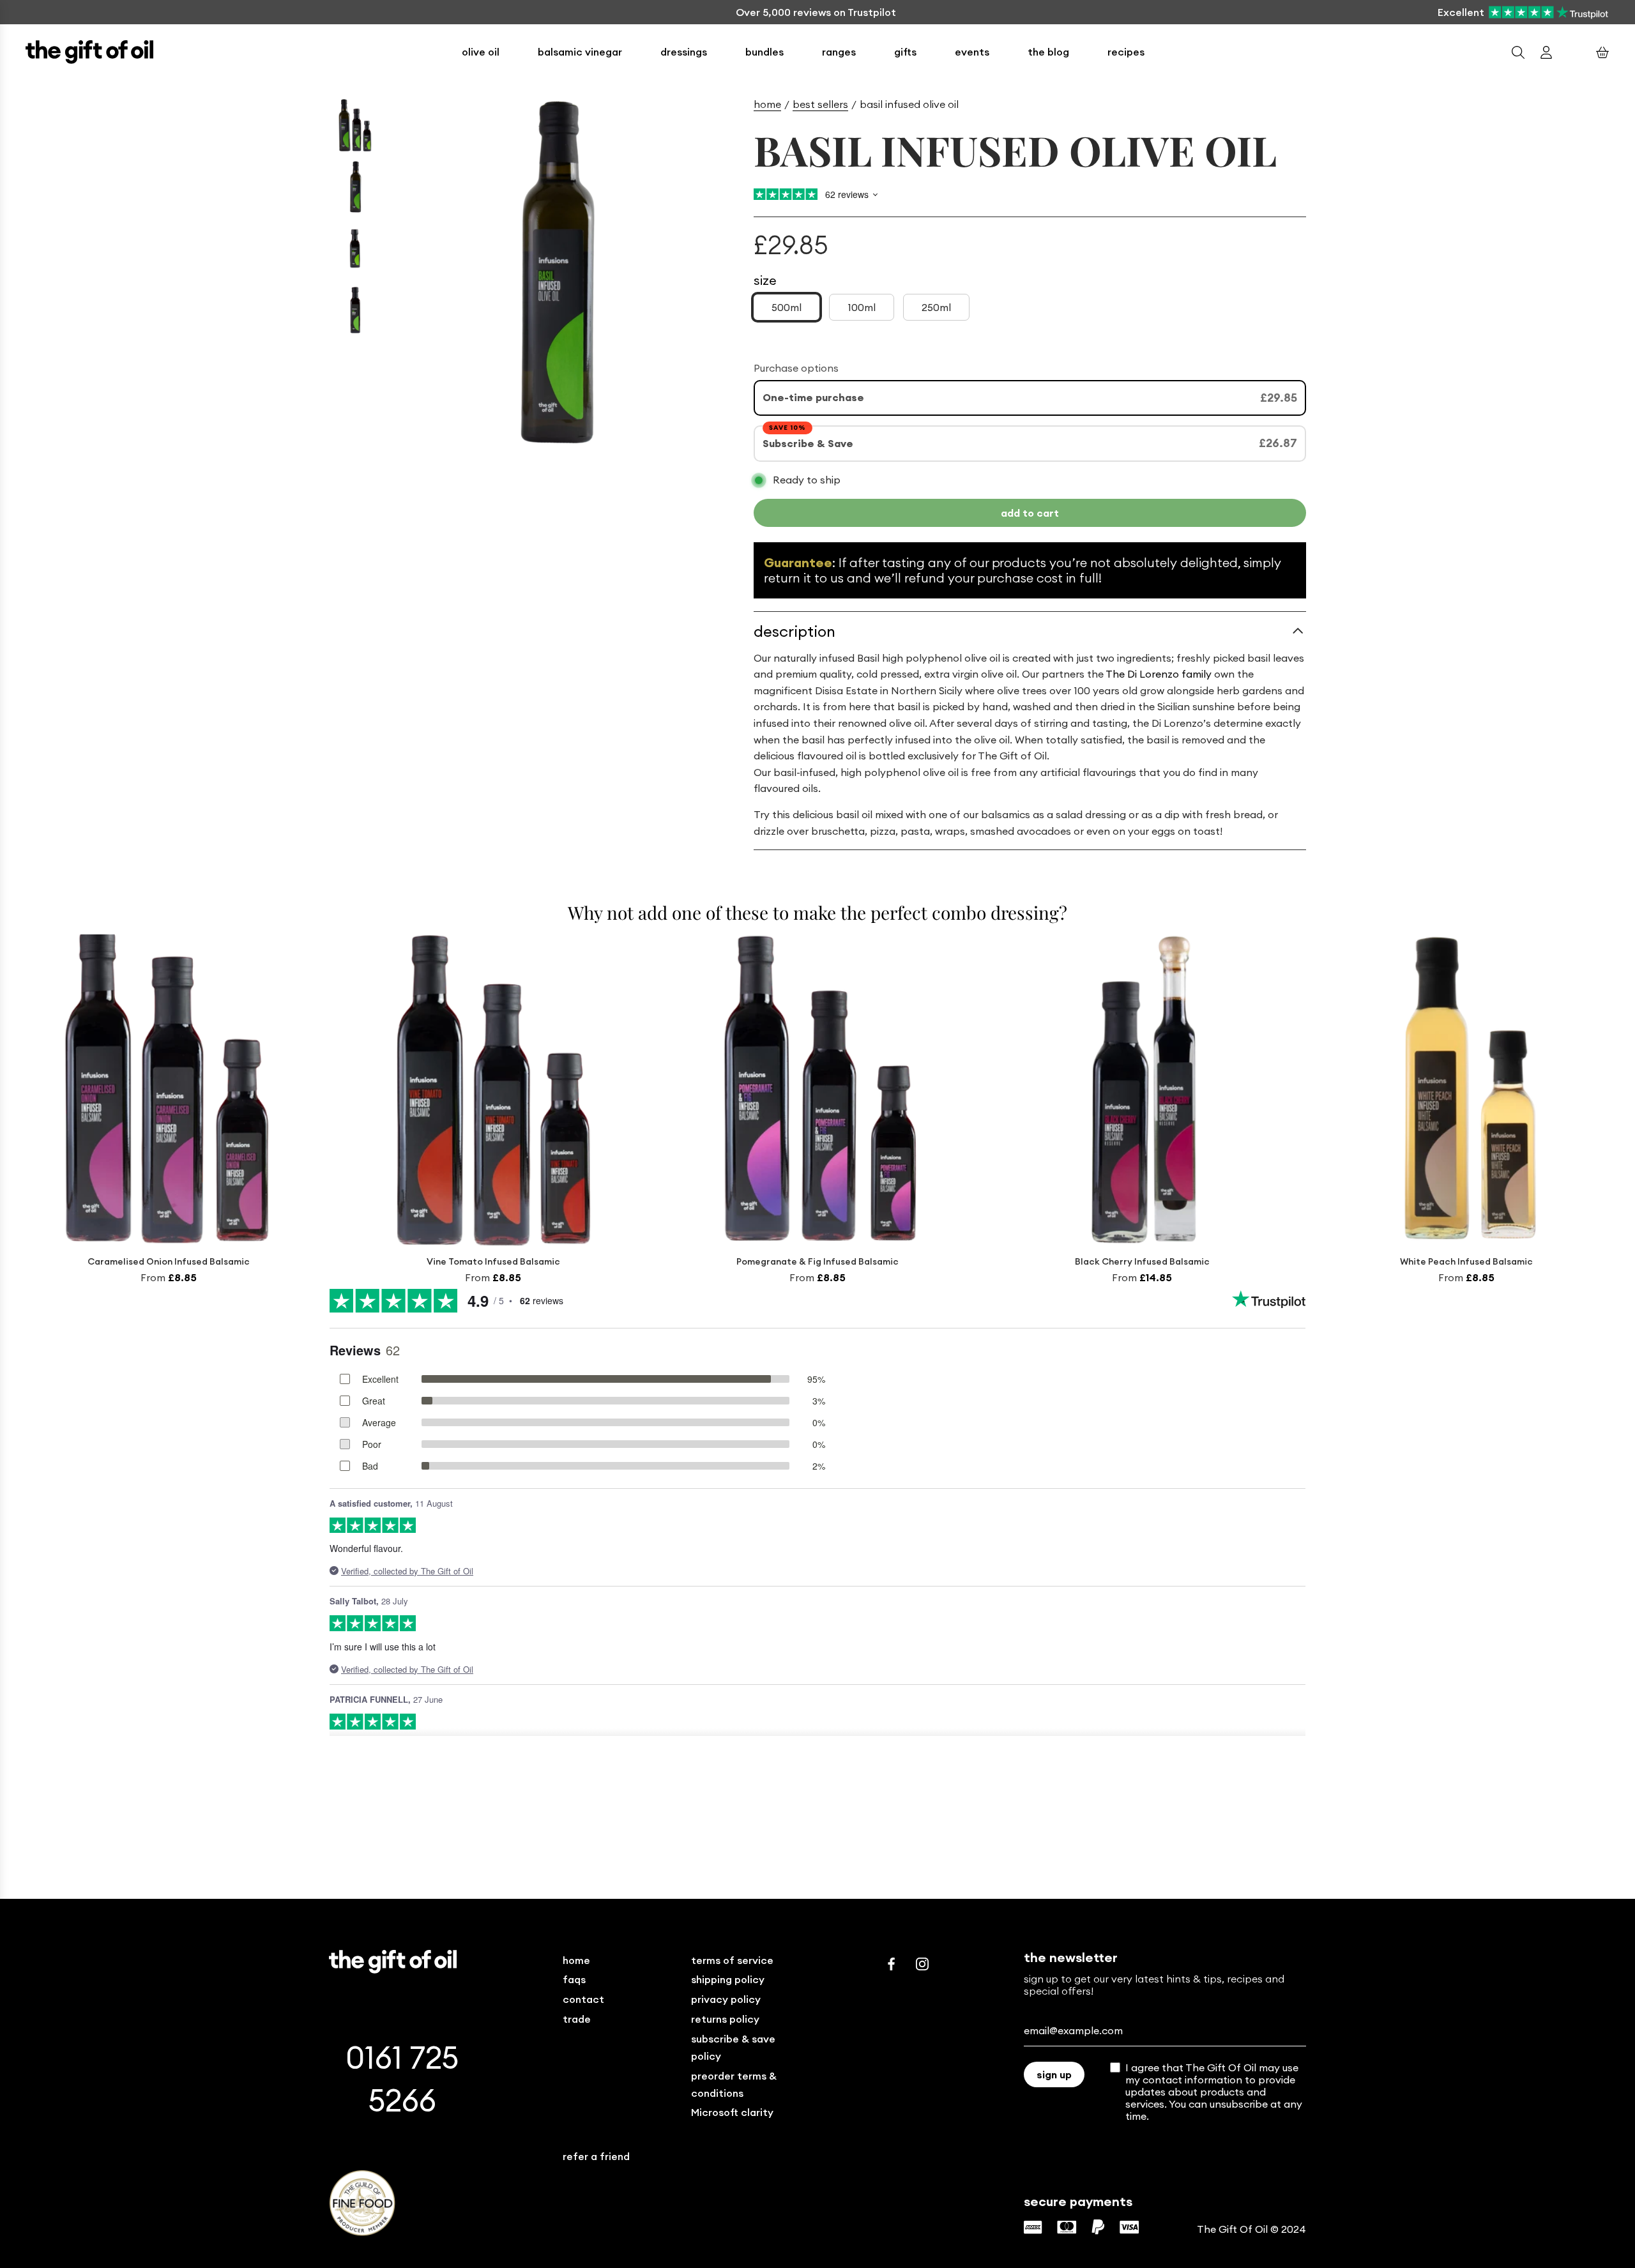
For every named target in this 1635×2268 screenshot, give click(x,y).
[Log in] (1546, 52)
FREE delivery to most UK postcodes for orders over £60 (816, 12)
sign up (1054, 2074)
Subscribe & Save (809, 443)
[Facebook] (892, 1964)
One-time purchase (813, 397)
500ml (787, 307)
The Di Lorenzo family (1158, 674)
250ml (936, 307)
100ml (862, 307)
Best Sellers (820, 104)
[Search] (1518, 52)
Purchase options (796, 368)
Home (767, 104)
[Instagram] (922, 1964)
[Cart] (1602, 52)
